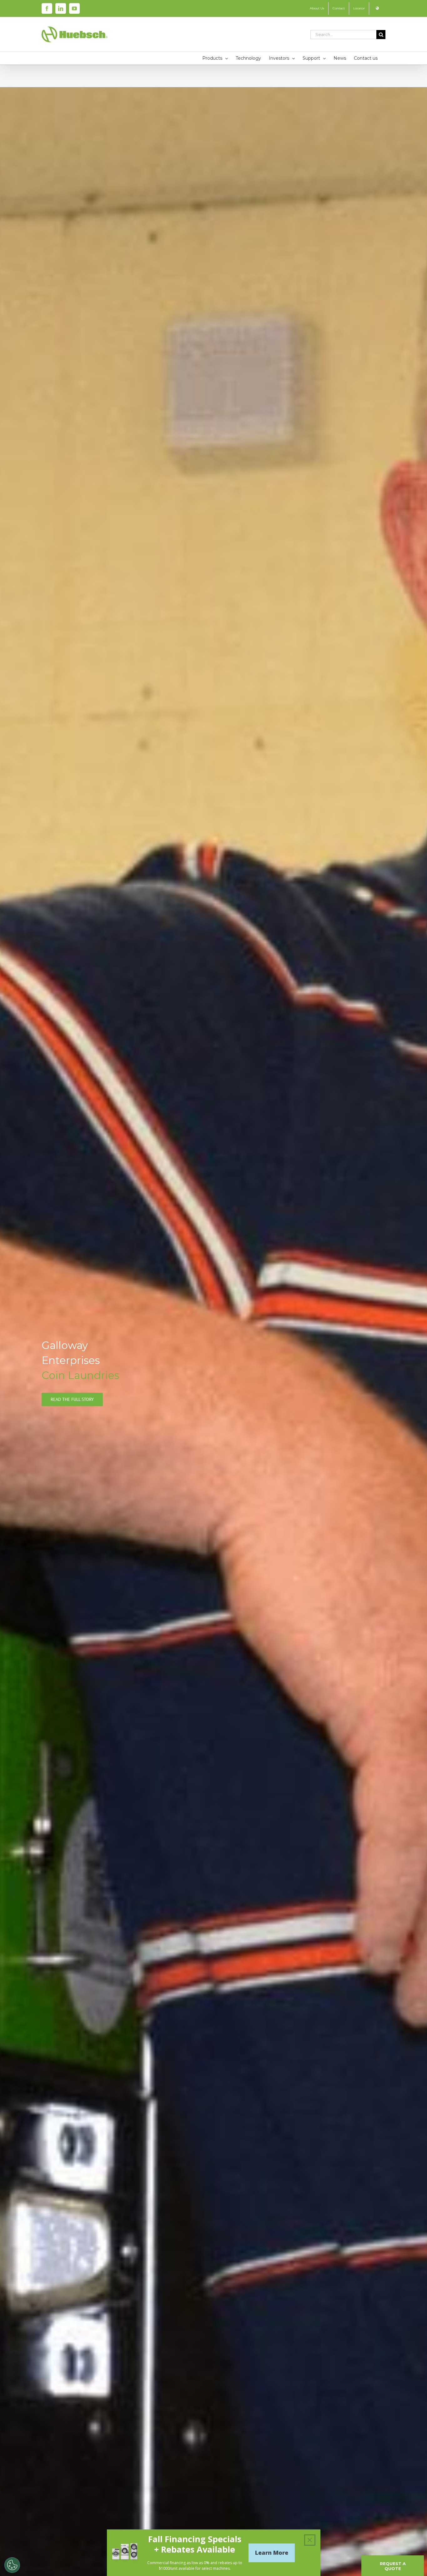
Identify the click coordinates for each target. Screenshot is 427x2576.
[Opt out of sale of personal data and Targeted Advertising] (12, 2565)
